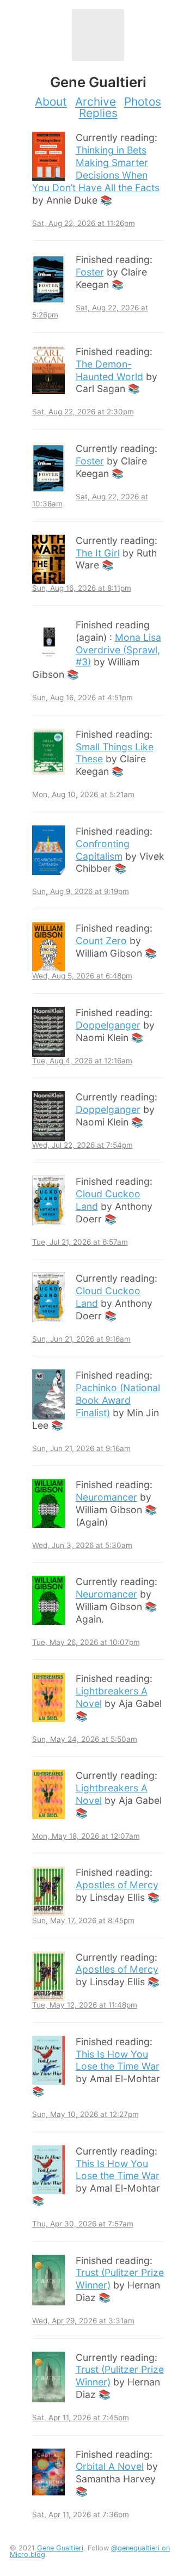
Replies (98, 113)
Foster (90, 272)
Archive (96, 102)
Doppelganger (108, 1025)
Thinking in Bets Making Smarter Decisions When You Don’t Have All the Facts (96, 169)
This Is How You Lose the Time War (118, 2060)
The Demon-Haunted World (109, 370)
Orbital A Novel (110, 2466)
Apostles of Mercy (117, 1885)
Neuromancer (106, 1497)
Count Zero (101, 941)
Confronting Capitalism (103, 850)
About (51, 102)
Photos (143, 102)
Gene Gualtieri (60, 2548)
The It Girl (98, 553)
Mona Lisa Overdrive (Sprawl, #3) (118, 650)
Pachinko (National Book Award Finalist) (118, 1400)
